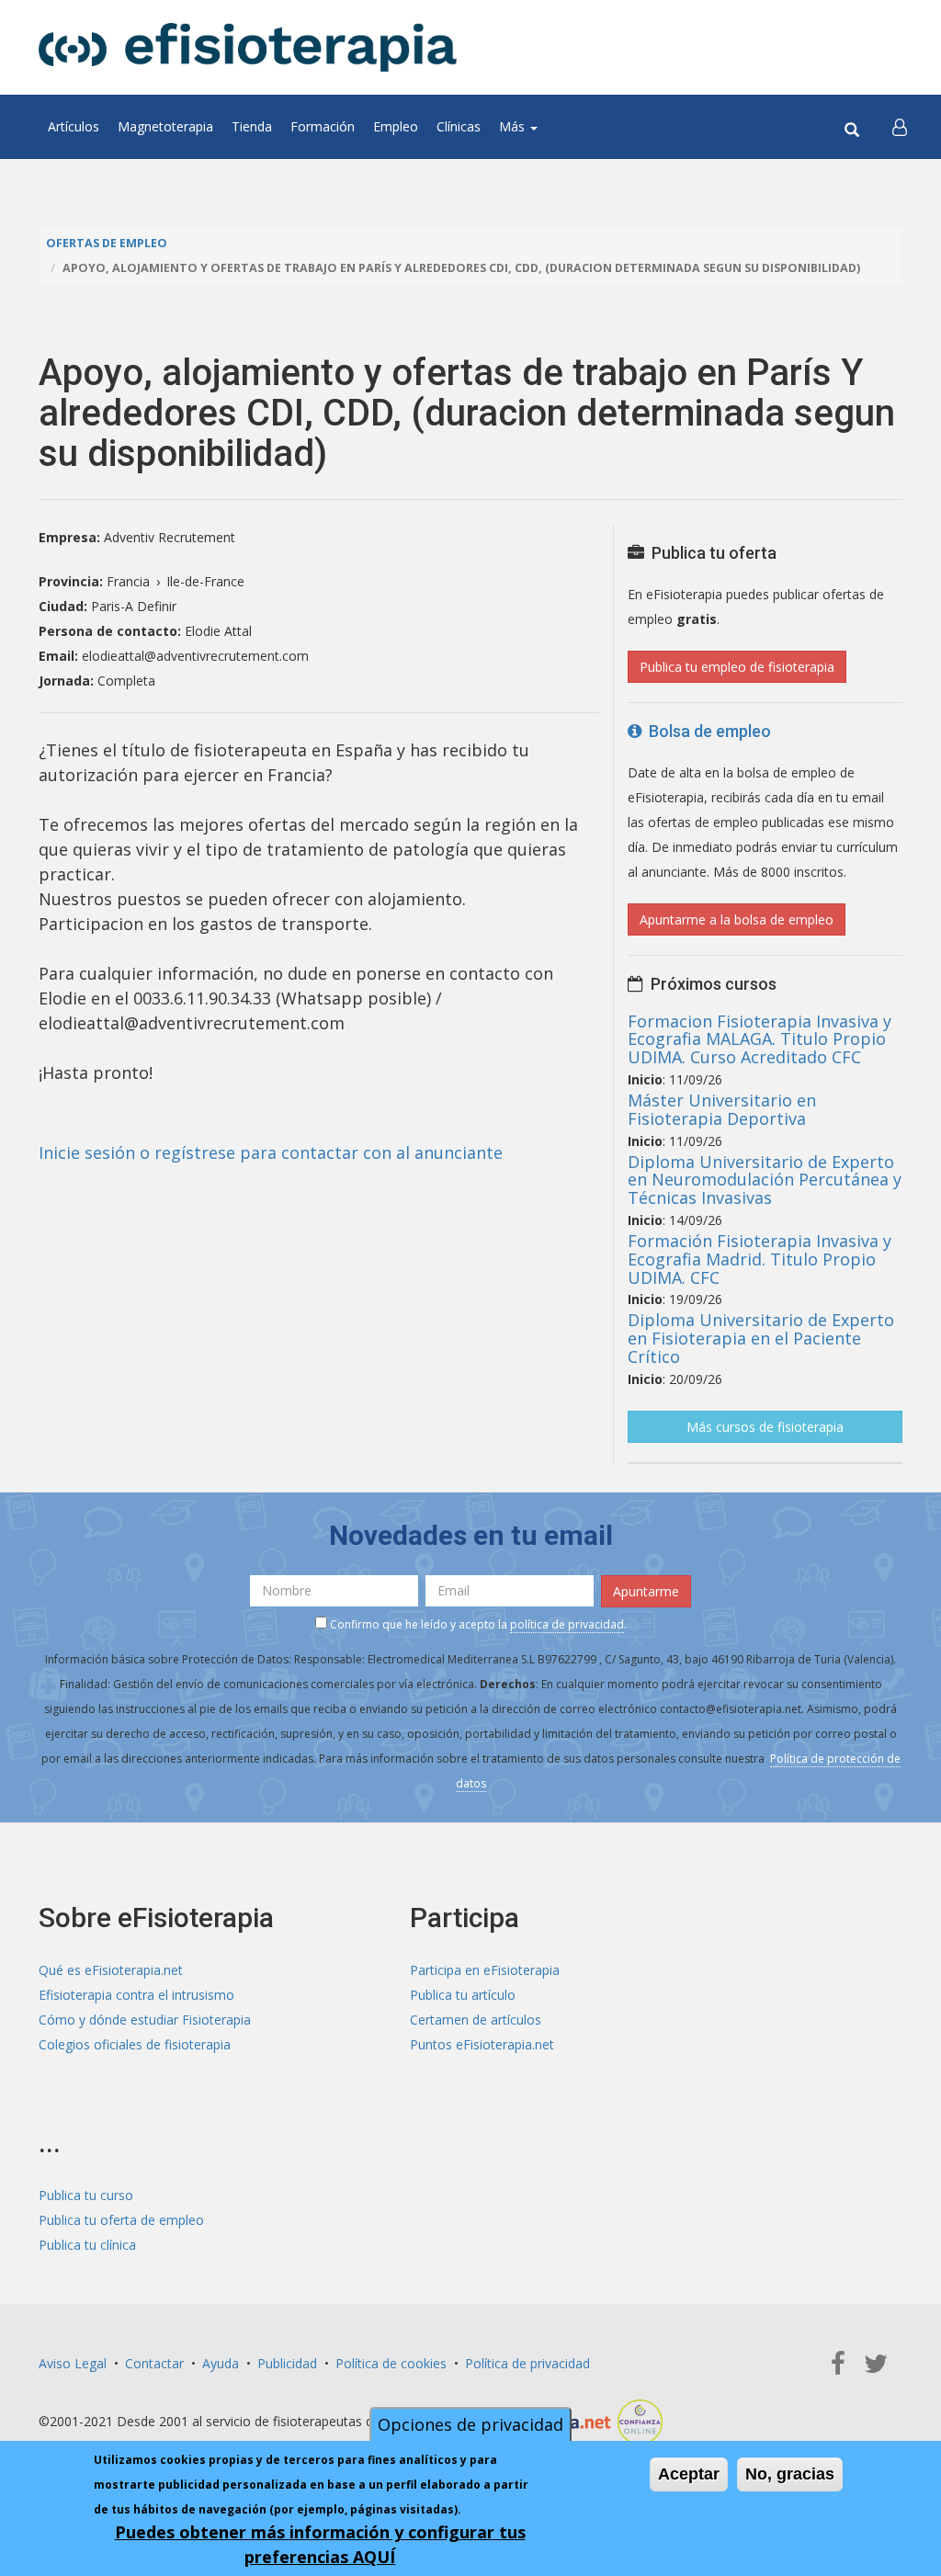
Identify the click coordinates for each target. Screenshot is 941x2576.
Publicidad (287, 2363)
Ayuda (221, 2363)
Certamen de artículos (476, 2020)
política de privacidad (567, 1624)
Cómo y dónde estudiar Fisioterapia (145, 2020)
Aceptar (689, 2474)
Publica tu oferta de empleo (121, 2220)
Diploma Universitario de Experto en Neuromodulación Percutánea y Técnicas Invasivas (765, 1180)
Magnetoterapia (165, 126)
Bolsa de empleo (706, 731)
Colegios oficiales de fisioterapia (135, 2044)
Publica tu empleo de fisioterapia (737, 667)
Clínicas (459, 126)
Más (514, 126)
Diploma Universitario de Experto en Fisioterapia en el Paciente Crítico (761, 1338)
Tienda (252, 126)
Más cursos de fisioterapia (765, 1427)
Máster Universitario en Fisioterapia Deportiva (722, 1109)
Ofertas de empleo (107, 243)
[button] (900, 127)
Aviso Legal (73, 2363)
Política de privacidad (527, 2363)
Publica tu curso (86, 2195)
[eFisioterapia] (248, 47)
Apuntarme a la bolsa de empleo (737, 919)
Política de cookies (391, 2363)
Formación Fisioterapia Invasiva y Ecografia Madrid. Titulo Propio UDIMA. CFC (760, 1259)
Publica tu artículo (463, 1995)
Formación (323, 126)
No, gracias (790, 2474)
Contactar (154, 2363)
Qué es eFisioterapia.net (111, 1970)
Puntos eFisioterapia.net (482, 2044)
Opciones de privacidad (470, 2424)
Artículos (74, 126)
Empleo (396, 126)
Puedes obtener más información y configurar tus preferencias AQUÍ (320, 2544)
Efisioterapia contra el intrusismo (136, 1995)
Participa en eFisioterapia (485, 1970)
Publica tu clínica (87, 2245)
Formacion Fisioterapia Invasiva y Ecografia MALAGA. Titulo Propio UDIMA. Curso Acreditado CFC (760, 1039)
